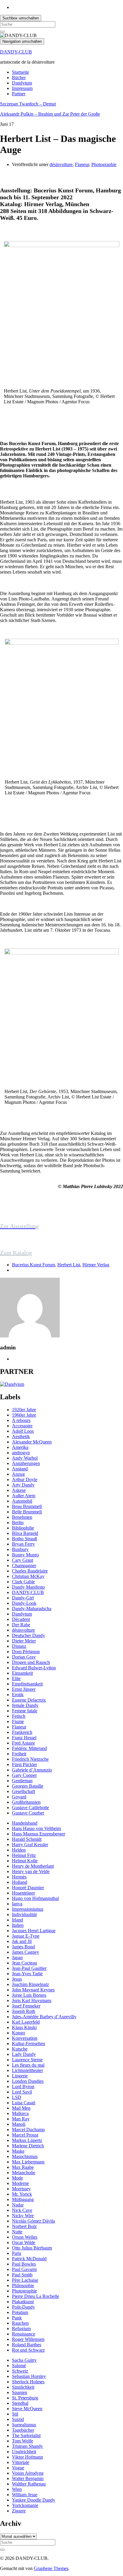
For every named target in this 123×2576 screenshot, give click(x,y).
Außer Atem (24, 1496)
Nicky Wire (23, 2216)
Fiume (18, 1721)
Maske (18, 2151)
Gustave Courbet (28, 1813)
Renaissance (24, 2334)
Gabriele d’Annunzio (32, 1770)
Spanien (20, 2392)
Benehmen (22, 1517)
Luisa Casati (24, 2103)
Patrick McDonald (29, 2259)
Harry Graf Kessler (30, 1845)
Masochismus (25, 2156)
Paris (17, 2253)
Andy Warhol (25, 1458)
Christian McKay (28, 1576)
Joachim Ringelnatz (30, 1984)
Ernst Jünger (24, 1689)
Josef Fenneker (26, 2006)
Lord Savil (22, 2092)
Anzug (18, 1474)
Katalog (22, 1253)
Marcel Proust (25, 2135)
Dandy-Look (24, 1603)
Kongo (19, 2033)
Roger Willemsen (28, 2339)
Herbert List (69, 1265)
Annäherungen (26, 1463)
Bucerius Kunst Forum (33, 1265)
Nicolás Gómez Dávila (33, 2221)
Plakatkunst (23, 2302)
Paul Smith (22, 2275)
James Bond (23, 1947)
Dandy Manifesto (28, 1587)
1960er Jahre (24, 1415)
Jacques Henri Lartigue (34, 1931)
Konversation (25, 2038)
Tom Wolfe (23, 2441)
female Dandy (25, 1705)
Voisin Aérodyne (28, 2473)
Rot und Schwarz (28, 2350)
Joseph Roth (24, 2011)
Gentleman (22, 1781)
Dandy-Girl (23, 1598)
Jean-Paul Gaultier (29, 1968)
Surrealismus (24, 2425)
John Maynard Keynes (33, 1990)
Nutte (17, 2232)
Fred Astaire (23, 1743)
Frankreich (22, 1732)
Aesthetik (21, 1436)
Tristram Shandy (27, 2446)
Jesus (17, 1979)
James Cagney (26, 1952)
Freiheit (19, 1754)
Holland (20, 1882)
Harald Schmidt (27, 1839)
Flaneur (82, 164)
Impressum (22, 88)
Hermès (19, 1877)
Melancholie (24, 2173)
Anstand (20, 1469)
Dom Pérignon (26, 1652)
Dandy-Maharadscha (32, 1609)
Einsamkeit (22, 1673)
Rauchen (20, 2323)
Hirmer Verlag (96, 1265)
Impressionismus (28, 1909)
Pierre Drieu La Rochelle (36, 2296)
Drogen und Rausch (31, 1662)
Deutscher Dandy (29, 1635)
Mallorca (20, 2113)
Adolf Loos (23, 1431)
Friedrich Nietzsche (30, 1759)
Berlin (18, 1523)
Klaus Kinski (24, 2027)
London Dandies (28, 2081)
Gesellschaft (23, 1791)
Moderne (20, 2183)
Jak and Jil (22, 1941)
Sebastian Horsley (29, 2376)
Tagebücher (23, 2430)
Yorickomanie (25, 2505)
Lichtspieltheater (27, 2070)
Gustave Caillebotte (30, 1808)
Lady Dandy (24, 2054)
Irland (17, 1920)
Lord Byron (23, 2087)
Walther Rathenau (29, 2484)
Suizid (18, 2419)
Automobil (22, 1501)
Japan (17, 1957)
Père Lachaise (25, 2280)
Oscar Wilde (24, 2242)
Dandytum (22, 83)
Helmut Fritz (24, 1855)
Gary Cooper (24, 1775)
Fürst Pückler (24, 1764)
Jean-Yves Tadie (27, 1974)
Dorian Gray (24, 1657)
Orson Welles (25, 2237)
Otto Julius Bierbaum (32, 2248)
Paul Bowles (24, 2264)
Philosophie (23, 2285)
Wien (17, 2489)
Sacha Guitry (24, 2360)
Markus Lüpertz (27, 2140)
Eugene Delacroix (29, 1700)
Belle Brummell (27, 1512)
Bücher (19, 78)
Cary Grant (23, 1560)
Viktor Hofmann (27, 2457)
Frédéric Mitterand (29, 1748)
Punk (17, 2318)
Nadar (18, 2205)
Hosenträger (23, 1893)
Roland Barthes (27, 2345)
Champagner (24, 1566)
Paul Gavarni (24, 2269)
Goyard (19, 1797)
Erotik (18, 1695)
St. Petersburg (25, 2398)
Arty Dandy (23, 1485)
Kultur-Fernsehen (29, 2044)
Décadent (21, 1619)
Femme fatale (25, 1711)
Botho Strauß (24, 1539)
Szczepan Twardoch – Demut (28, 104)
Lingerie (20, 2076)
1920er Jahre (24, 1410)
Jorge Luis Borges (29, 1995)
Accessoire (22, 1426)
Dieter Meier (24, 1641)
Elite (16, 1678)
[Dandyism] (12, 1384)
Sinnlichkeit (23, 2387)
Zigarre (19, 2511)
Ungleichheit (24, 2452)
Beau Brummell (27, 1506)
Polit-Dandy (23, 2307)
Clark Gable (23, 1582)
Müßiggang (23, 2199)
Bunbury (20, 1549)
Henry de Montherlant (33, 1866)
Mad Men (21, 2108)
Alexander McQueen (32, 1442)
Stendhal (20, 2403)
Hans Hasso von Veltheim (36, 1828)
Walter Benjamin (28, 2478)
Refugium (21, 2328)
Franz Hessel (24, 1738)
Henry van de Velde (31, 1871)
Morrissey (21, 2189)
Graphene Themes (51, 2568)
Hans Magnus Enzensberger (39, 1834)
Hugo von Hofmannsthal (35, 1898)
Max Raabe (23, 2167)
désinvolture (61, 164)
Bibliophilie (23, 1528)
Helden (19, 1850)
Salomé (19, 2366)
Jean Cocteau (24, 1963)
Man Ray (21, 2119)
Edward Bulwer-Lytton (34, 1668)
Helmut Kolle (25, 1861)
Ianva (17, 1904)
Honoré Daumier (28, 1888)
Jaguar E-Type (26, 1936)
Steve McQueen (27, 2409)
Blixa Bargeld (25, 1533)
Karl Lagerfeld (26, 2022)
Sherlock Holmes (28, 2382)
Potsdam (20, 2312)
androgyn (21, 1453)
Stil (15, 2414)
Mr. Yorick (22, 2194)
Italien (18, 1925)
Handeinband (25, 1823)
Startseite (20, 72)
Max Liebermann (28, 2162)
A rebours (21, 1420)
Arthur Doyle (25, 1479)
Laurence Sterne (27, 2060)
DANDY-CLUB (16, 52)
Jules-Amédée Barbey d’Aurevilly (44, 2017)
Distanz (19, 1646)
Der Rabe (21, 1625)
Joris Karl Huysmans (32, 2000)
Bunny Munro (25, 1555)
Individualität (24, 1914)
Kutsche (20, 2049)
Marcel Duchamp (28, 2130)
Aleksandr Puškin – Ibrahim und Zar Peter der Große (50, 114)
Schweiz (20, 2371)
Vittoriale (21, 2462)
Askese (19, 1490)
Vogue (18, 2468)
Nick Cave (22, 2210)
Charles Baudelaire (30, 1571)
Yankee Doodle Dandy (34, 2500)
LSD (17, 2097)
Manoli (19, 2124)
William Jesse (25, 2495)
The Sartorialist (26, 2435)
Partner (19, 94)
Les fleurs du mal (28, 2065)
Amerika (20, 1447)
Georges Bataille (28, 1786)
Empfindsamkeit (27, 1684)
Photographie (104, 164)
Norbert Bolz (24, 2226)
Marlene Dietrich (28, 2146)
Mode (17, 2178)
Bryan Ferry (23, 1544)
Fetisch (19, 1716)
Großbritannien (26, 1802)
